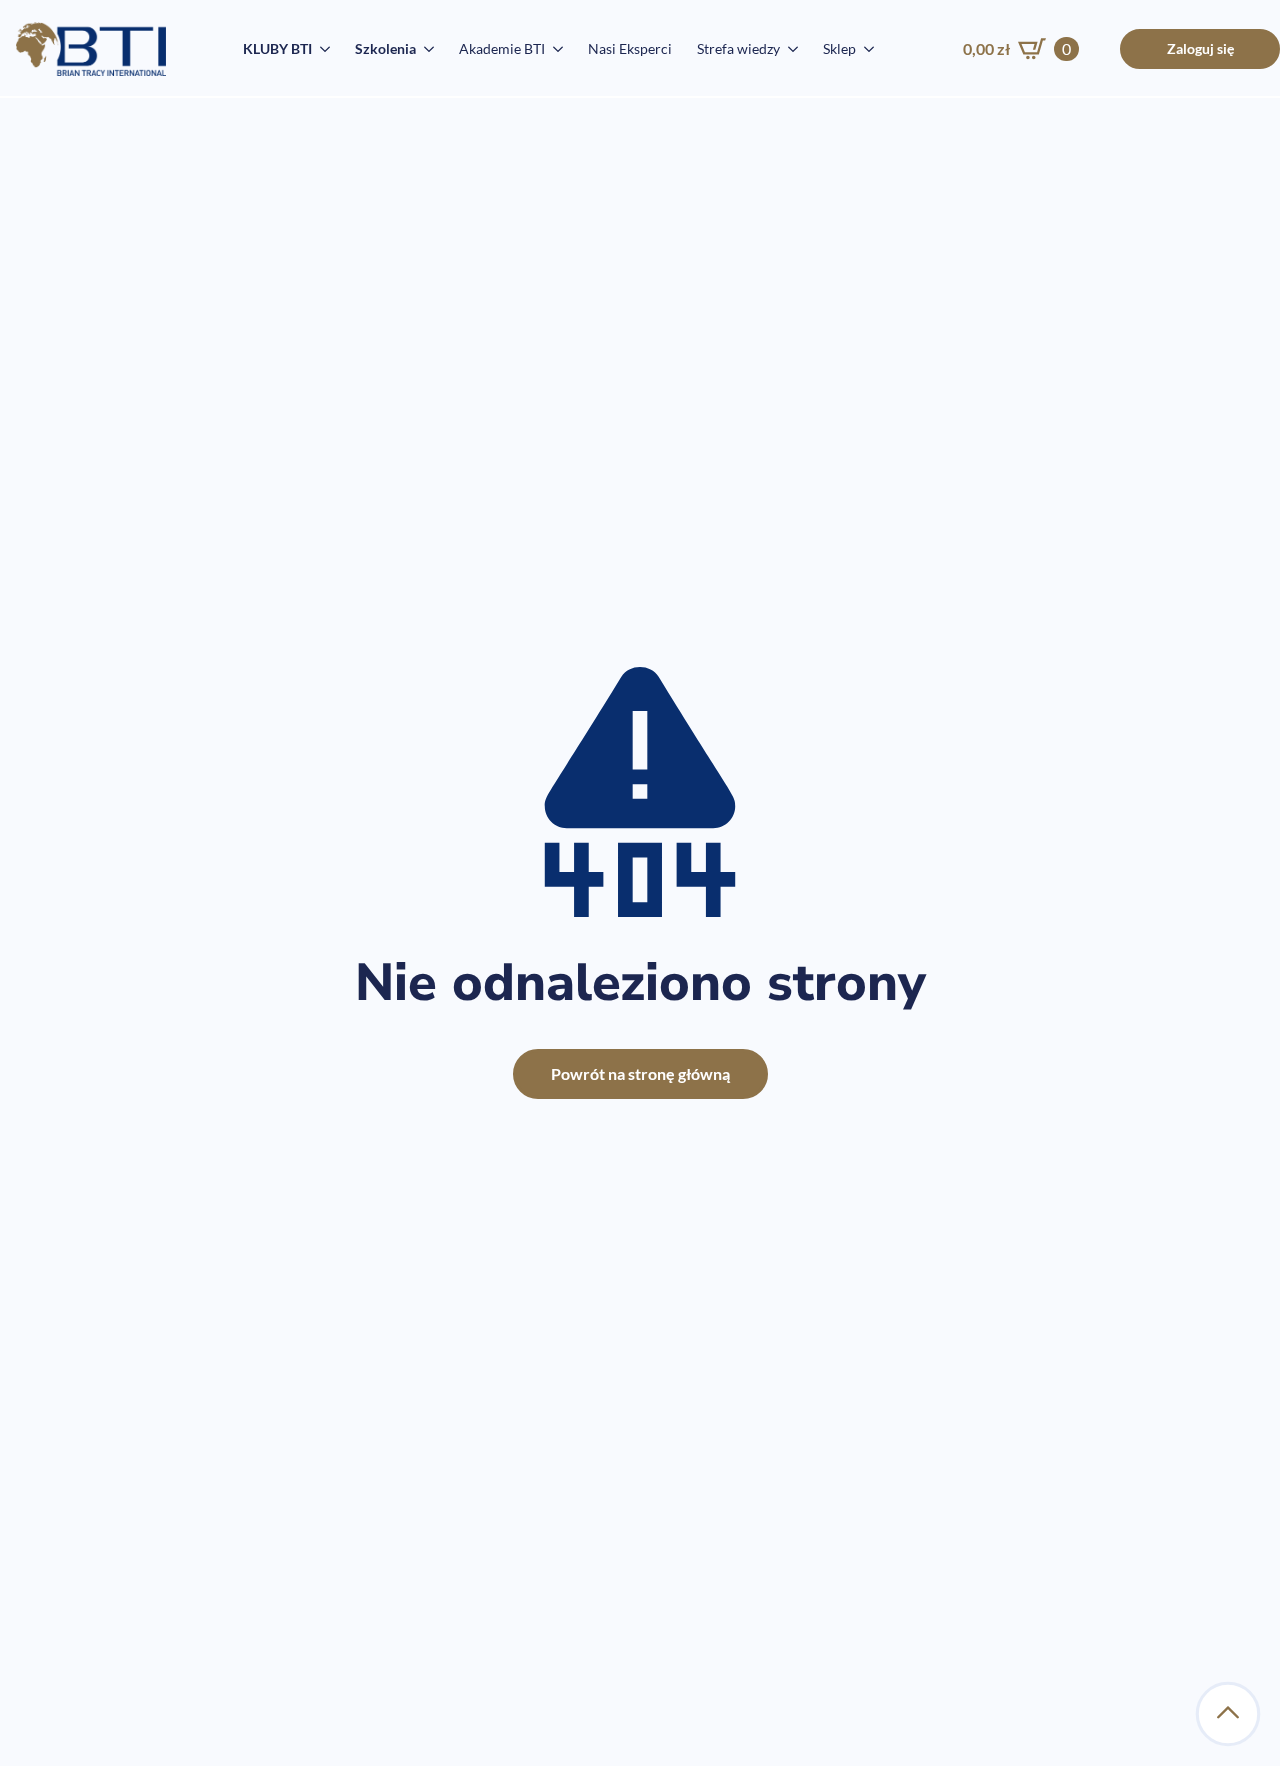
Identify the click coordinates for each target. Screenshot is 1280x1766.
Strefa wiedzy (738, 48)
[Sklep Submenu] (865, 49)
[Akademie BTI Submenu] (554, 49)
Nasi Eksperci (630, 48)
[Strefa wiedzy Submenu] (789, 49)
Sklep (839, 48)
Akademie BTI (502, 48)
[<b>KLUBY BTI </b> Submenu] (321, 49)
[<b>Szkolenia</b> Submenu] (425, 49)
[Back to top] (1228, 1714)
